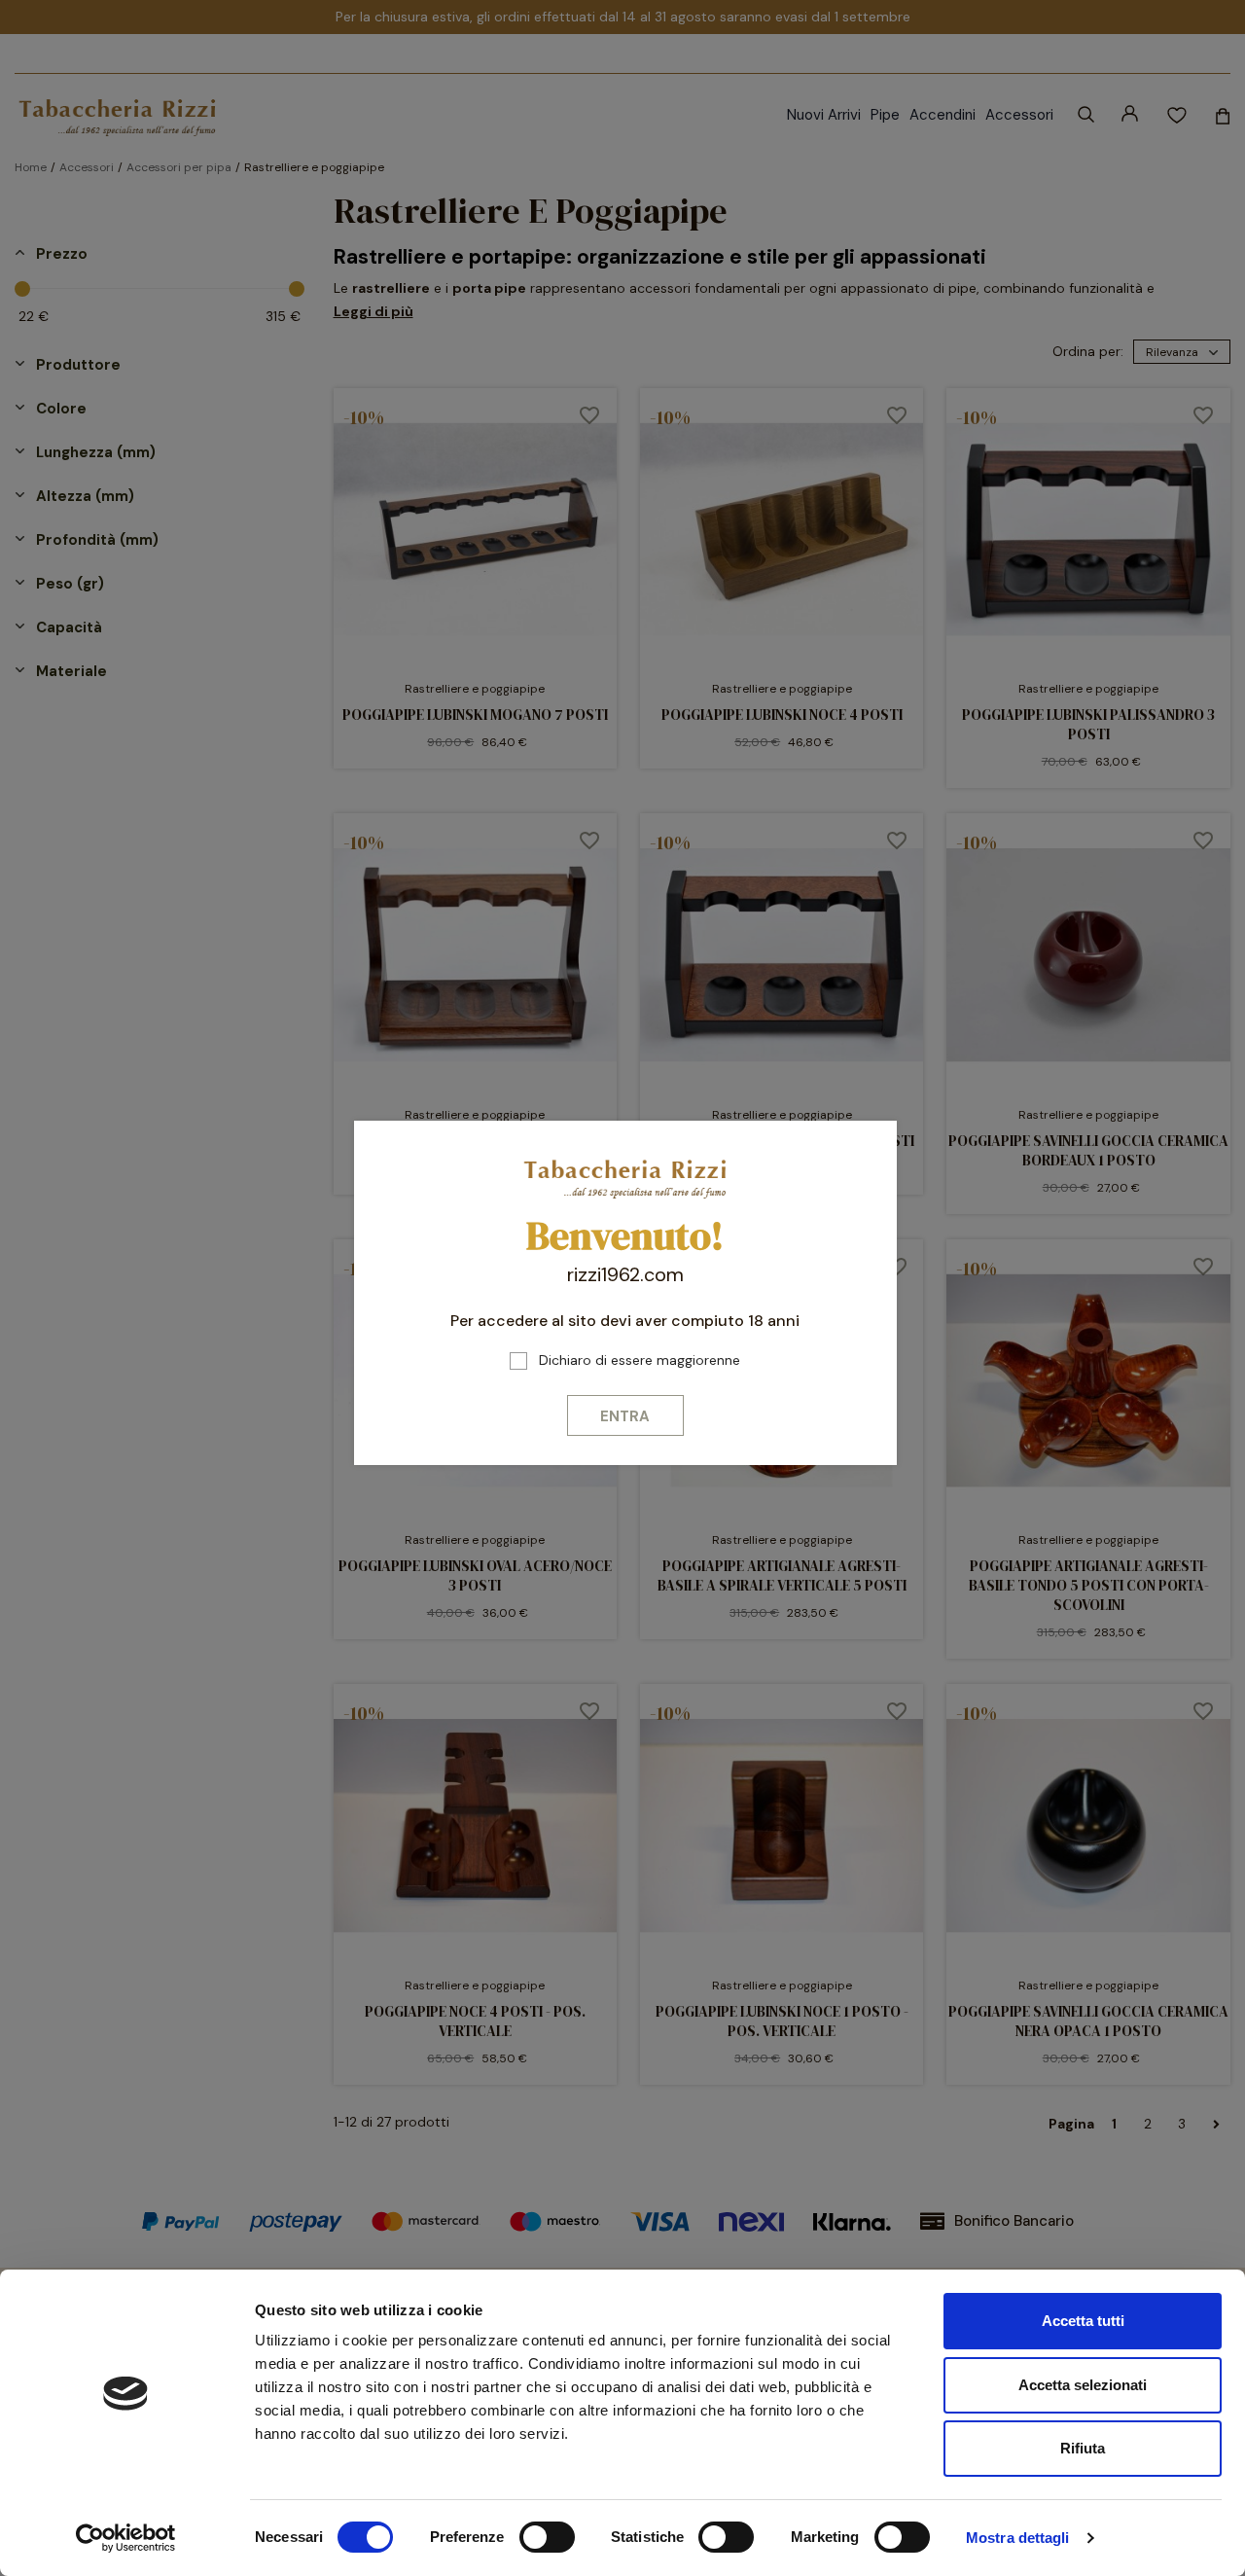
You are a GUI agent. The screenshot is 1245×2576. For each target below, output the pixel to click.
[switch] (547, 2537)
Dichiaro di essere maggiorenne (640, 1360)
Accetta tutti (1083, 2321)
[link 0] (126, 2538)
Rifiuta (1083, 2448)
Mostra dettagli (1018, 2538)
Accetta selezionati (1083, 2385)
